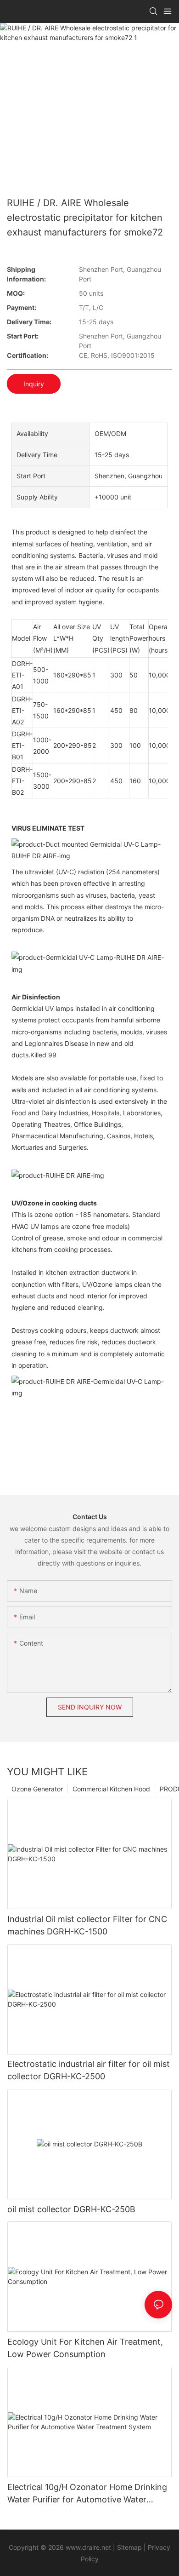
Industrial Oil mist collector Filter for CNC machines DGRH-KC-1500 (87, 1925)
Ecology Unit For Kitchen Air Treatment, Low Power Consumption (85, 2348)
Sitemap (129, 2547)
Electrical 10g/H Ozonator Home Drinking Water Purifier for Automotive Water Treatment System (87, 2494)
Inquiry (34, 384)
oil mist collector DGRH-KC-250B (71, 2209)
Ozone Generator (37, 1789)
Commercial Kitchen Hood (111, 1789)
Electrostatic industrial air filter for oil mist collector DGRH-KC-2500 (89, 2070)
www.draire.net (88, 2547)
